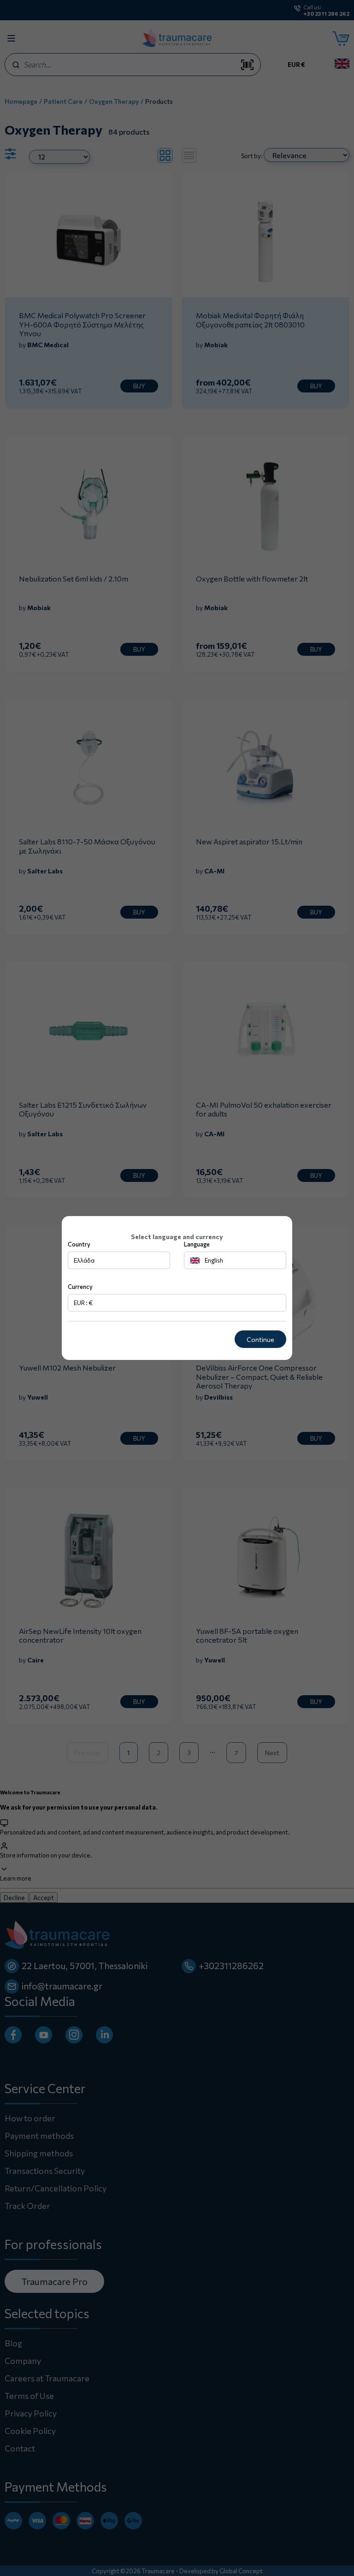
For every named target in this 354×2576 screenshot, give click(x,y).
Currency (80, 1287)
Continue (260, 1339)
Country (79, 1244)
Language (197, 1244)
